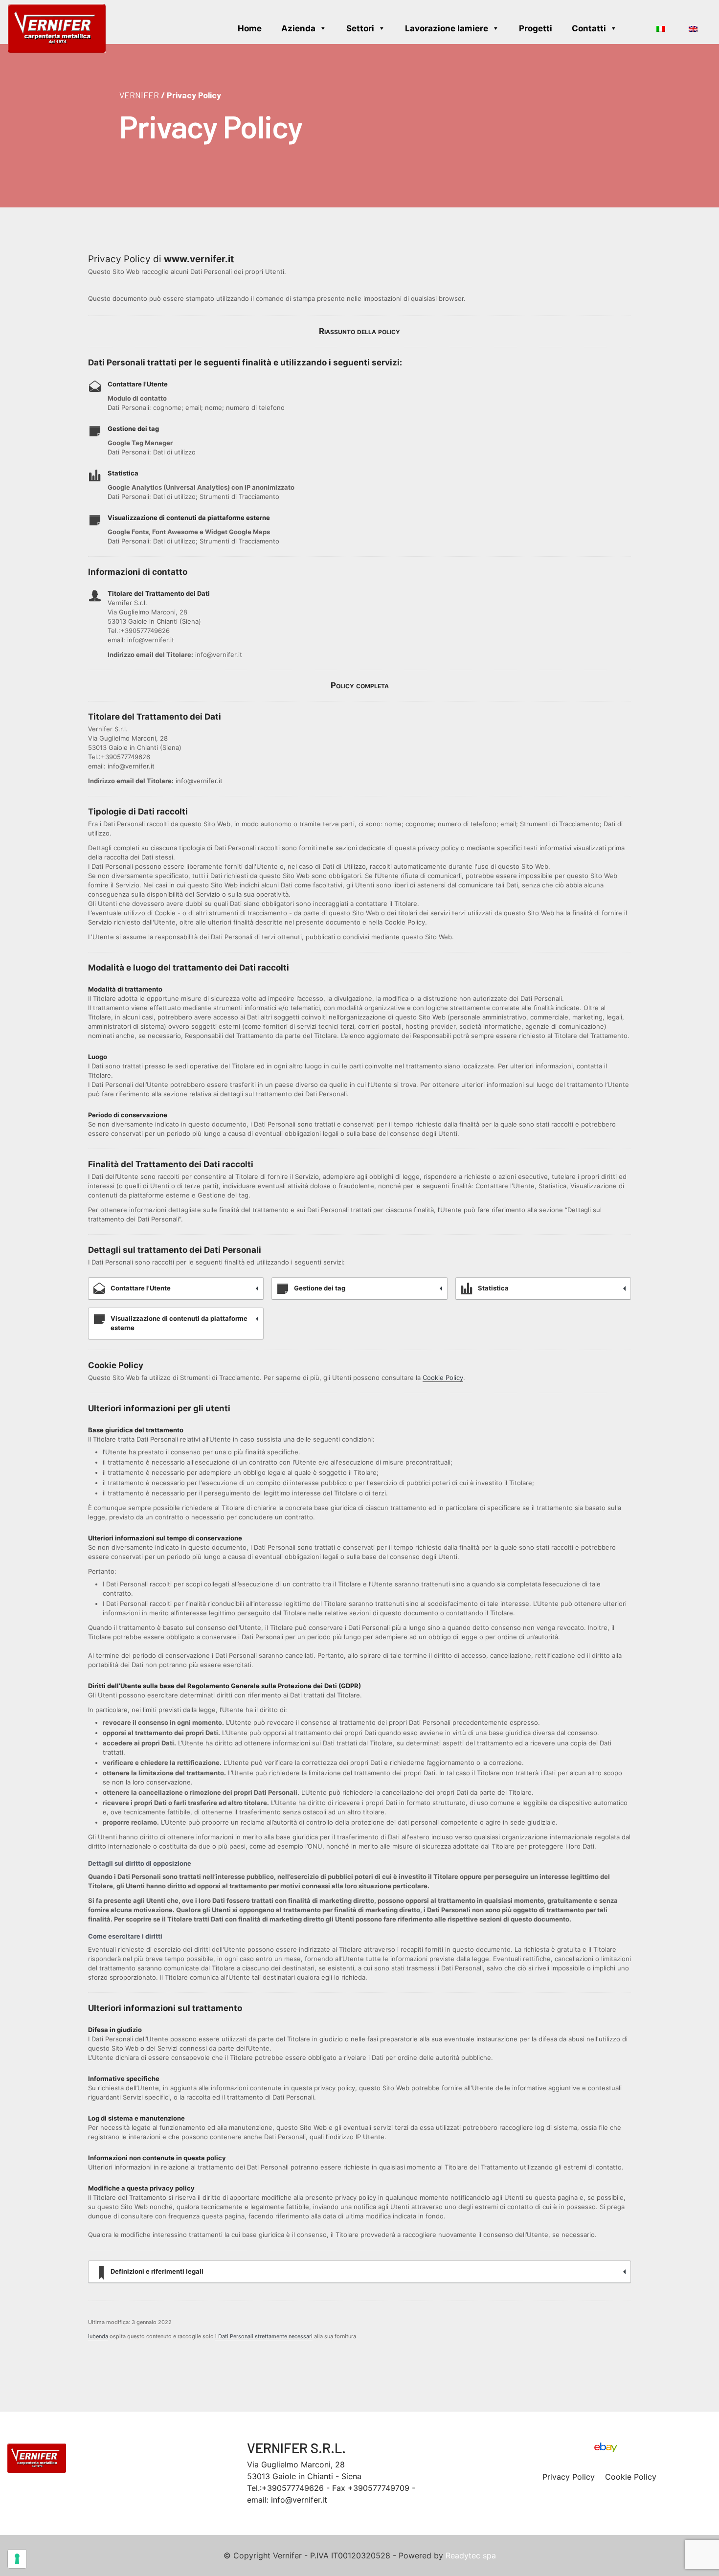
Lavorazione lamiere (447, 28)
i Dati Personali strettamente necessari (264, 2336)
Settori (360, 28)
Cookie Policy (443, 1378)
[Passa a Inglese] (695, 28)
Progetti (536, 28)
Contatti (589, 28)
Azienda (298, 28)
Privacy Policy (569, 2477)
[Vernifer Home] (57, 28)
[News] (637, 28)
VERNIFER (139, 95)
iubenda (98, 2336)
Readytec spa (471, 2555)
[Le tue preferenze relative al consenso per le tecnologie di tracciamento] (17, 2559)
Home (250, 28)
